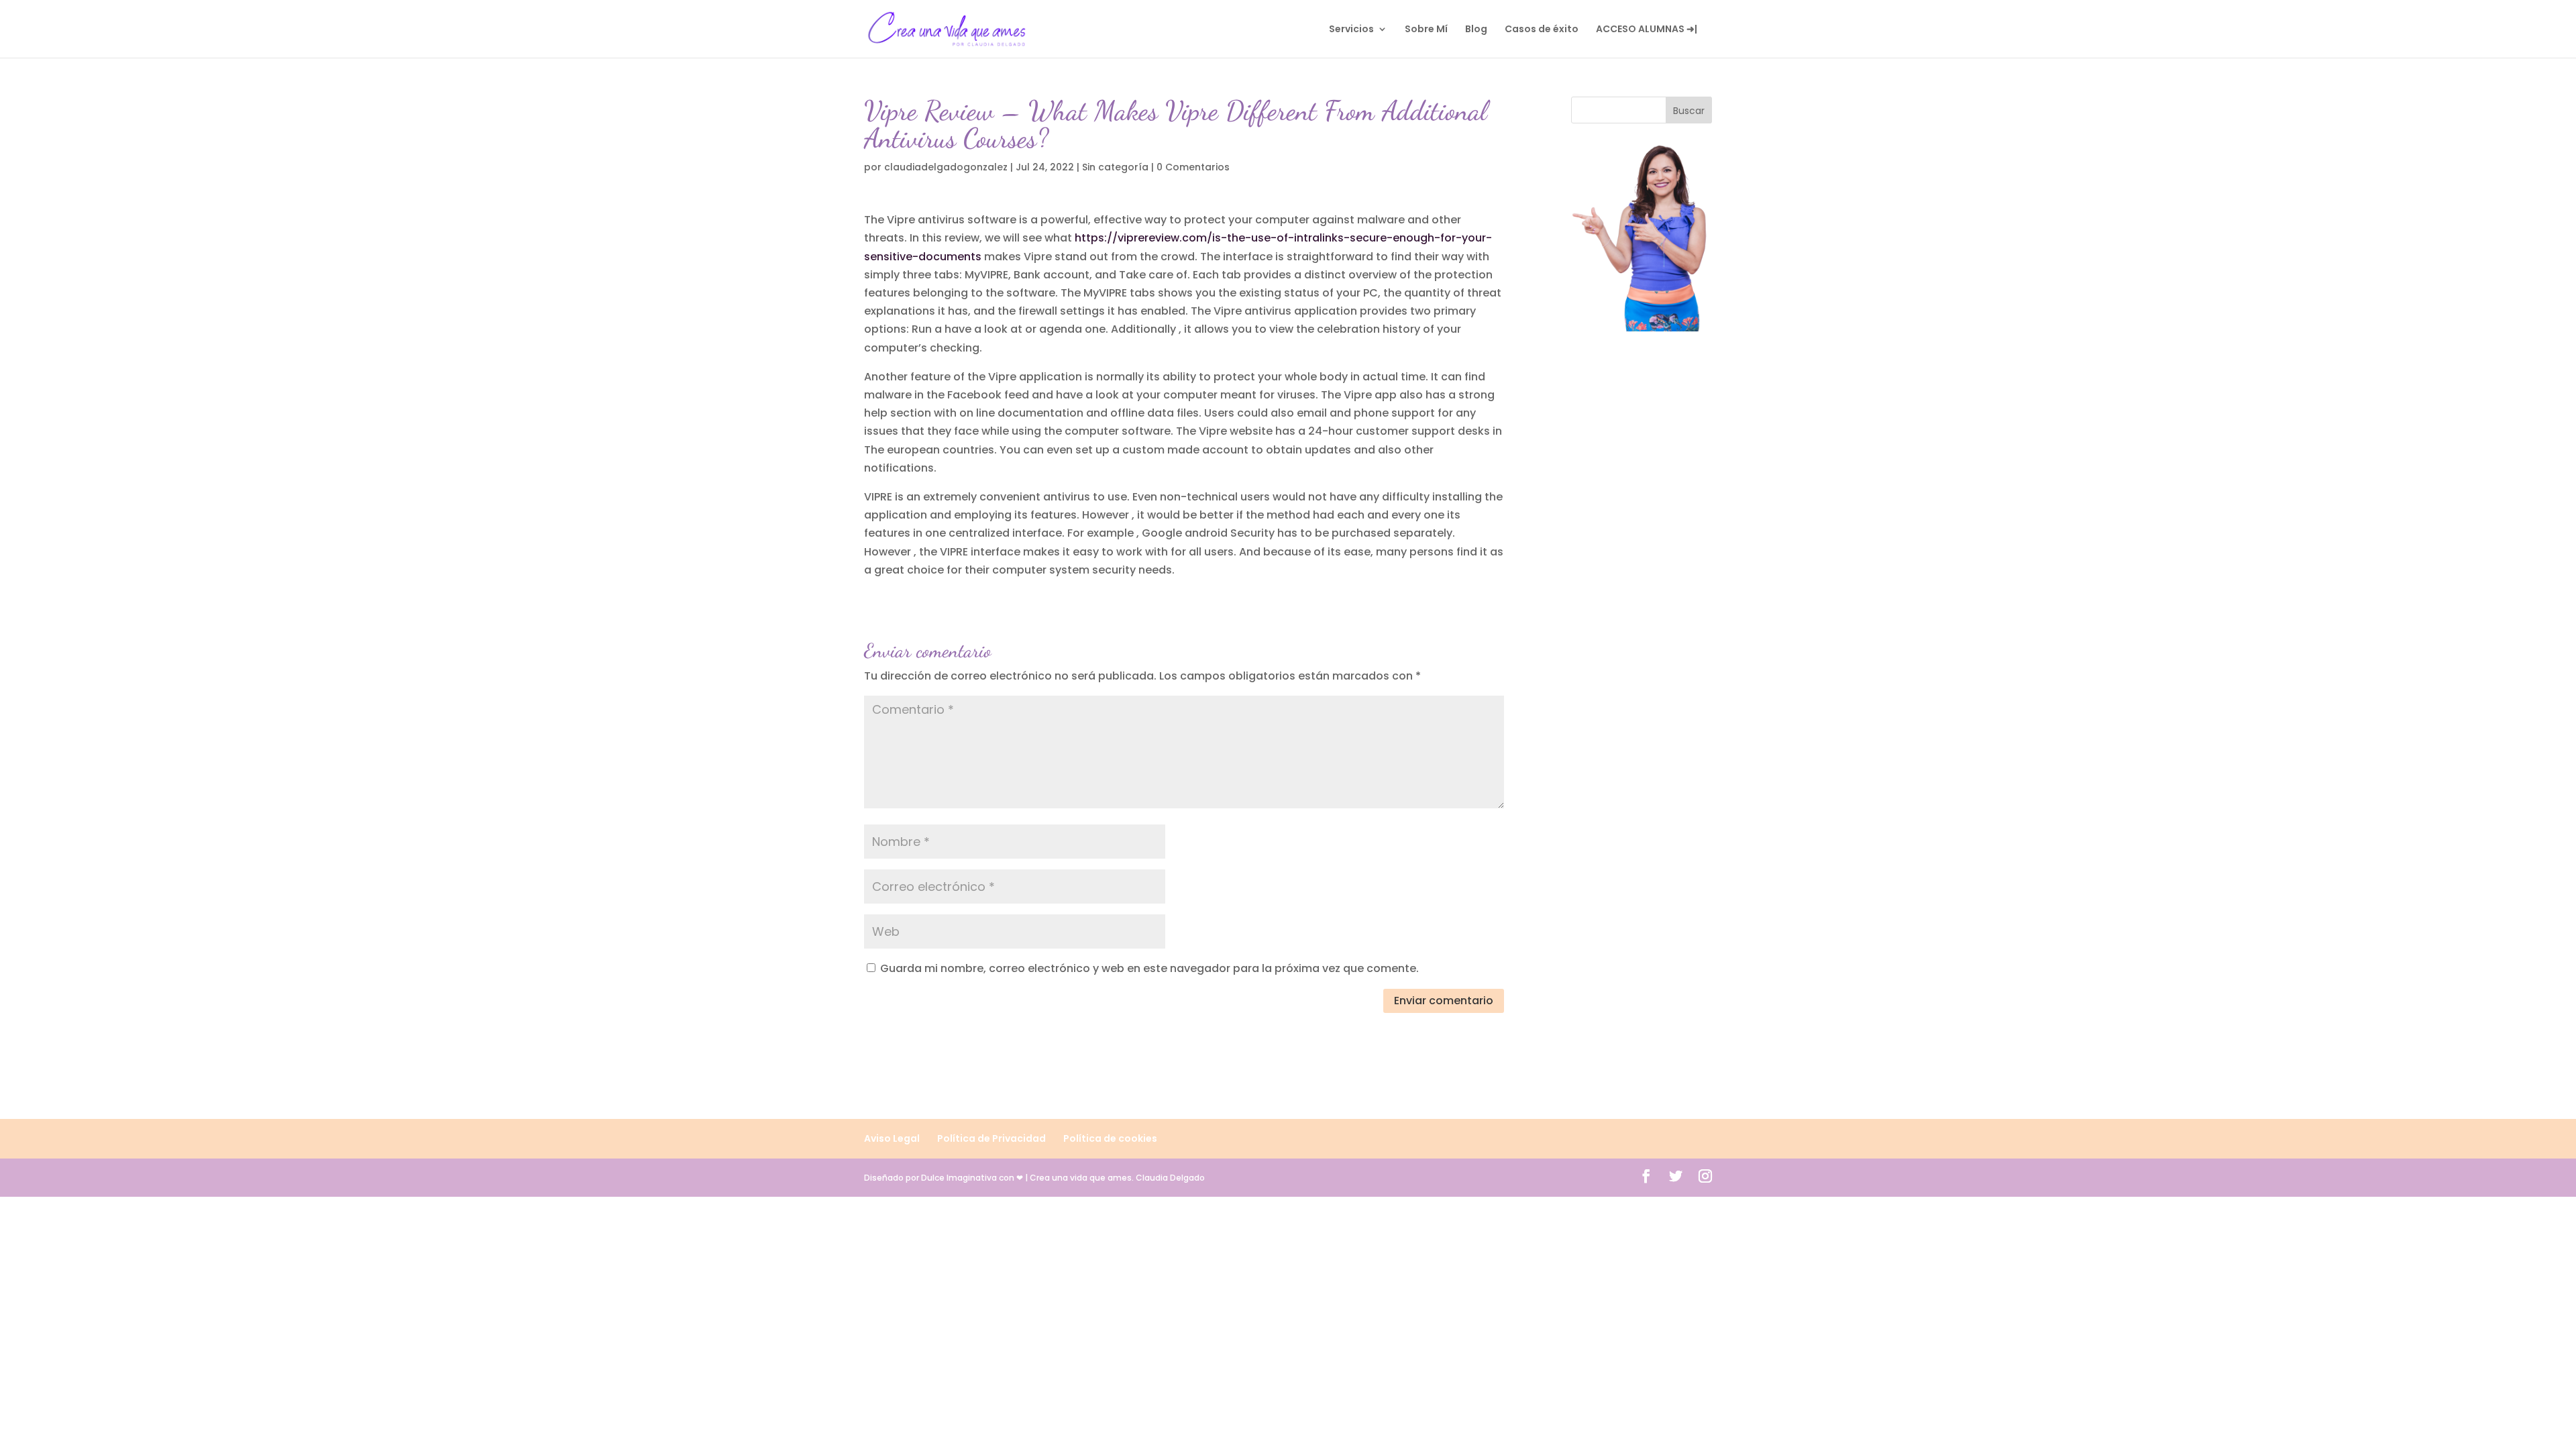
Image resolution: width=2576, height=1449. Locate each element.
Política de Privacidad (991, 1138)
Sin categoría (1115, 167)
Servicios (1351, 30)
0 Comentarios (1193, 167)
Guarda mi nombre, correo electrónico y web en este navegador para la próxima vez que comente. (1149, 968)
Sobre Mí (1426, 30)
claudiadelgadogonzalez (946, 167)
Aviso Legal (892, 1138)
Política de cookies (1110, 1138)
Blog (1476, 30)
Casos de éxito (1542, 30)
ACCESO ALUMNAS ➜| (1647, 30)
